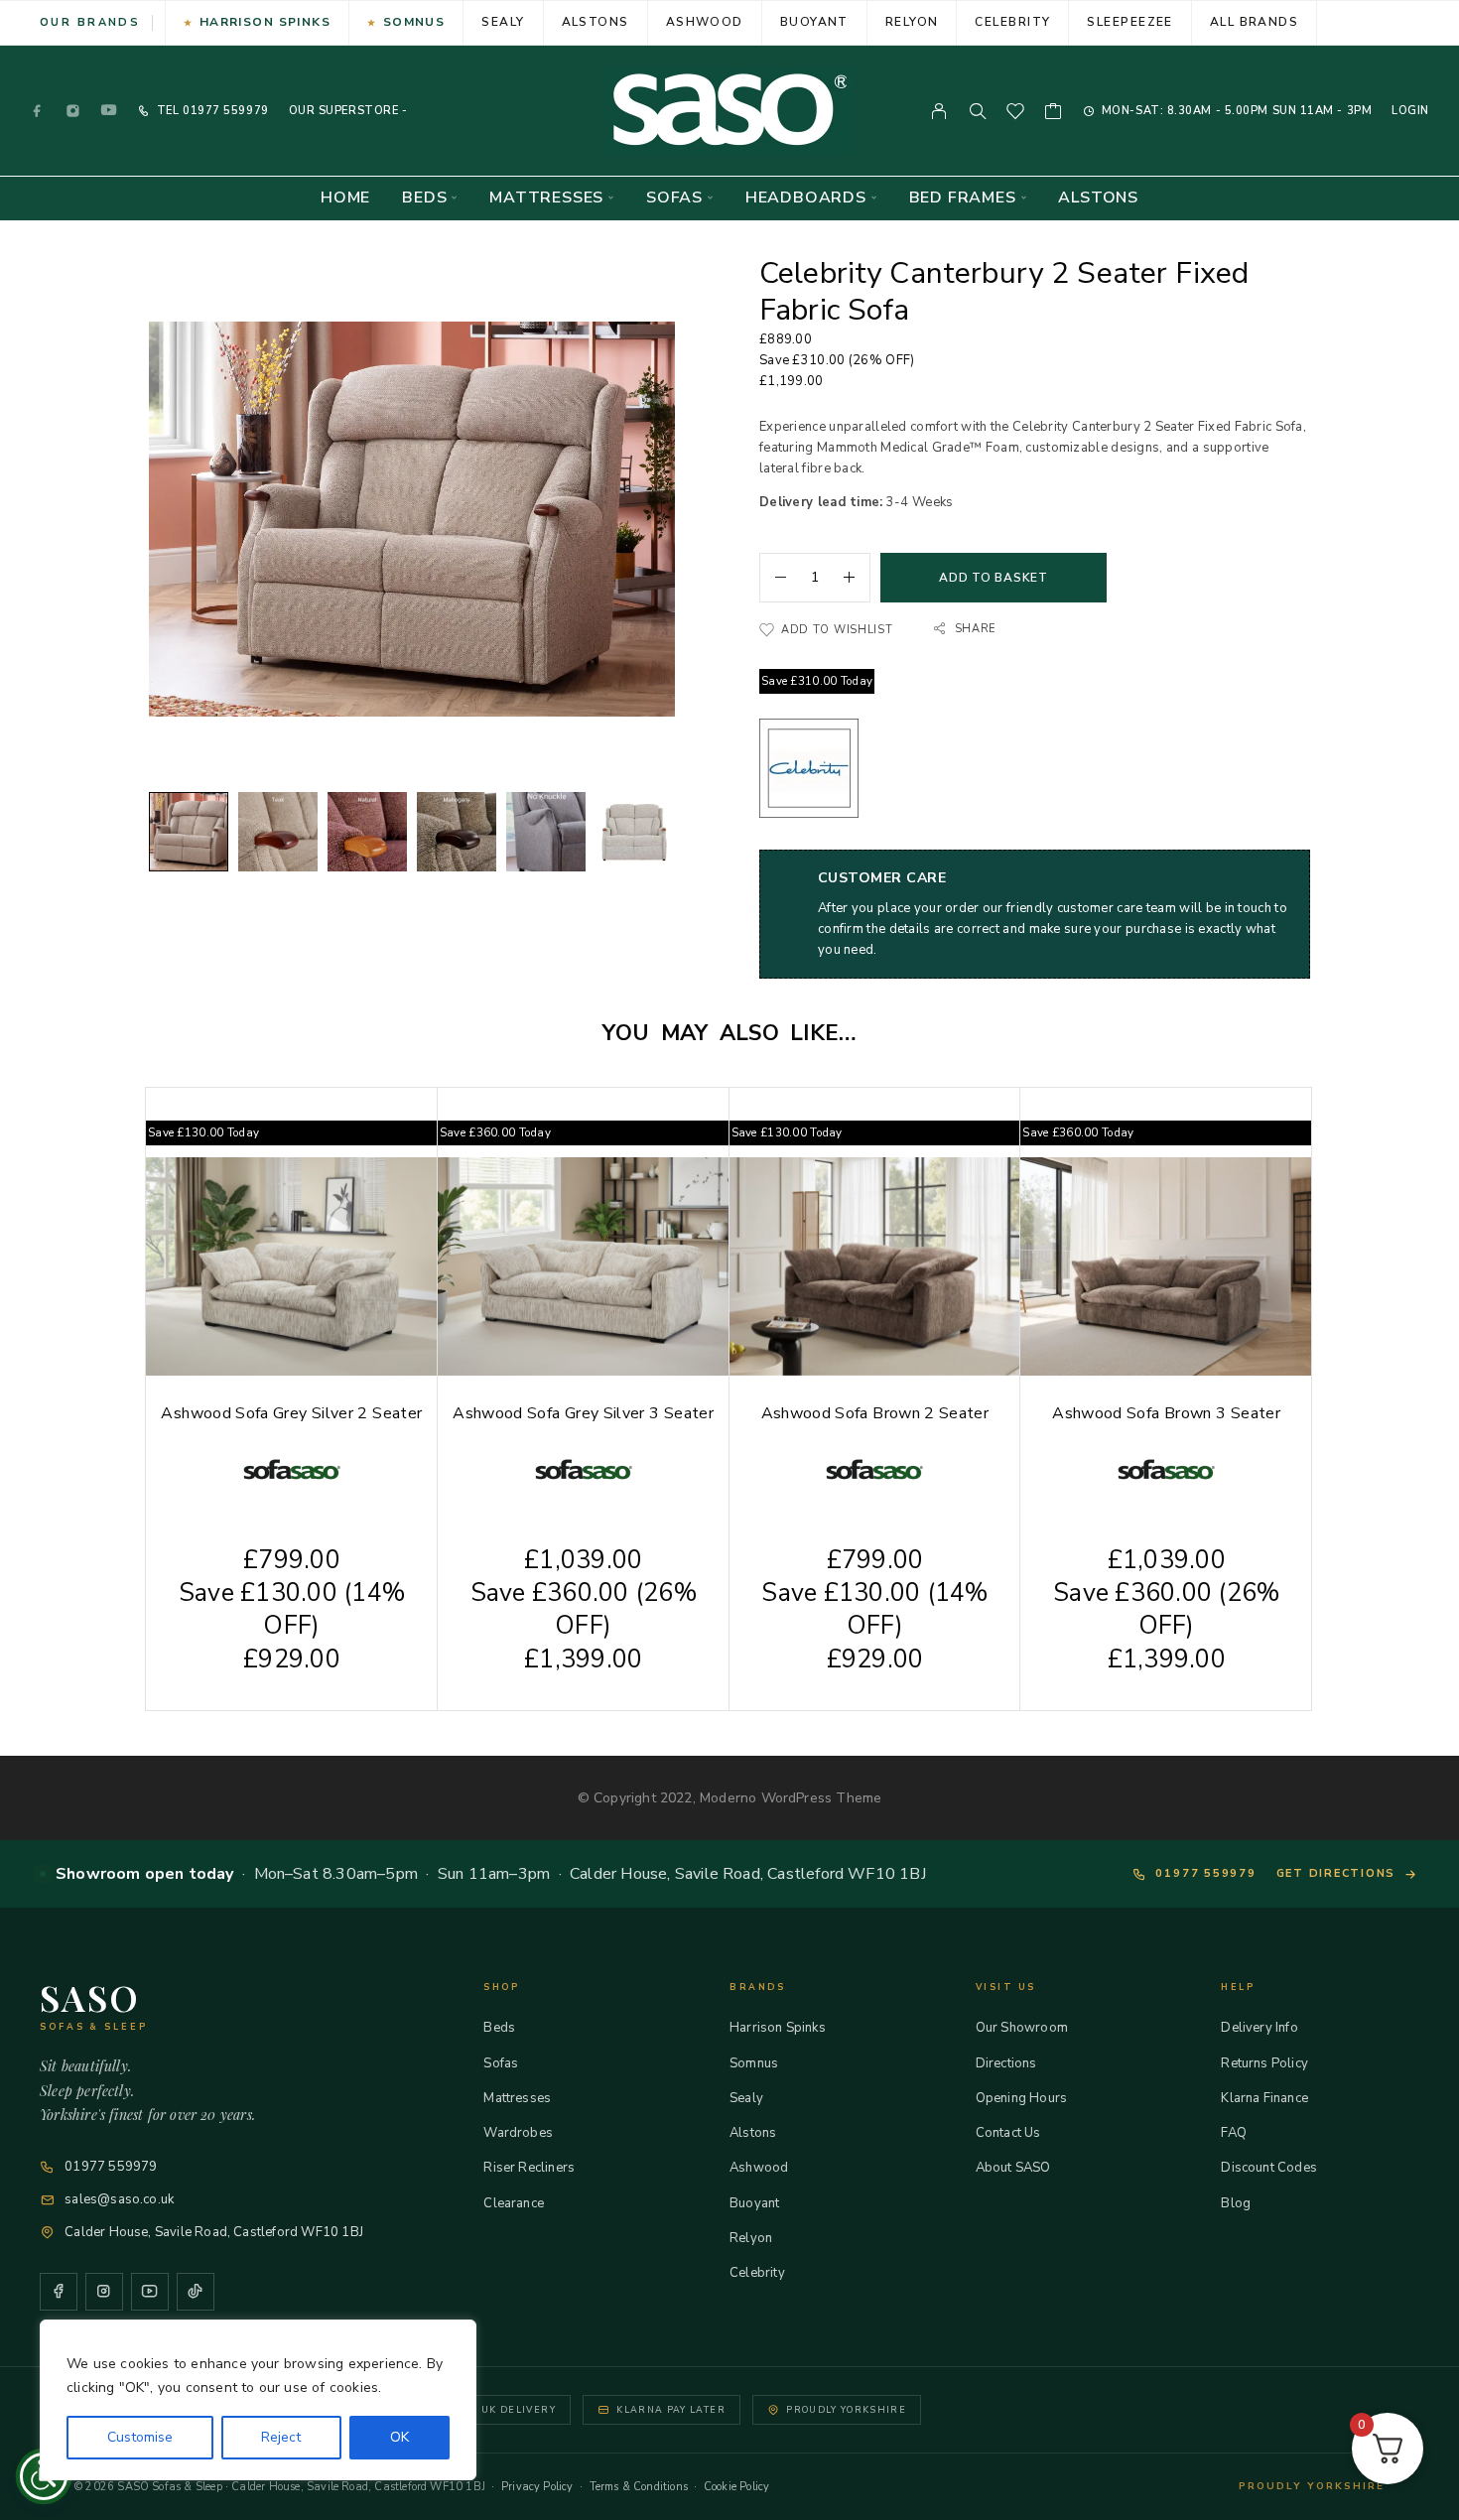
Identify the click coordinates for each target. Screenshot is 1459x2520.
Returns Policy (1264, 2063)
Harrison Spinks (265, 22)
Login (1410, 111)
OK (399, 2437)
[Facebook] (38, 111)
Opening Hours (1021, 2098)
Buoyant (814, 22)
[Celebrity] (809, 772)
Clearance (514, 2203)
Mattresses (546, 198)
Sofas (674, 198)
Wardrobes (518, 2133)
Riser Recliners (529, 2168)
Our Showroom (1022, 2028)
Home (345, 198)
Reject (281, 2437)
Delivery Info (1259, 2028)
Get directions (1336, 1873)
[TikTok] (196, 2292)
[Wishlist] (1016, 114)
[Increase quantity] (857, 578)
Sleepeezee (1129, 22)
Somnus (414, 22)
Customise (140, 2437)
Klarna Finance (1264, 2098)
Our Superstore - (348, 111)
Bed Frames (963, 198)
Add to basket (993, 578)
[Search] (978, 111)
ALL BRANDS (1254, 22)
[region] (258, 2400)
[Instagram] (73, 111)
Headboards (806, 198)
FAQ (1234, 2133)
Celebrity (1012, 22)
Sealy (503, 22)
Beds (424, 198)
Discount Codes (1269, 2168)
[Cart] (1054, 114)
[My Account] (939, 111)
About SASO (1013, 2168)
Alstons (596, 22)
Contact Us (1008, 2133)
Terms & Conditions (639, 2487)
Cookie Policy (736, 2487)
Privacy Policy (537, 2487)
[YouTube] (109, 111)
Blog (1236, 2203)
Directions (1006, 2063)
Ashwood (705, 22)
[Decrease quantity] (773, 578)
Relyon (912, 22)
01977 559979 (223, 111)
